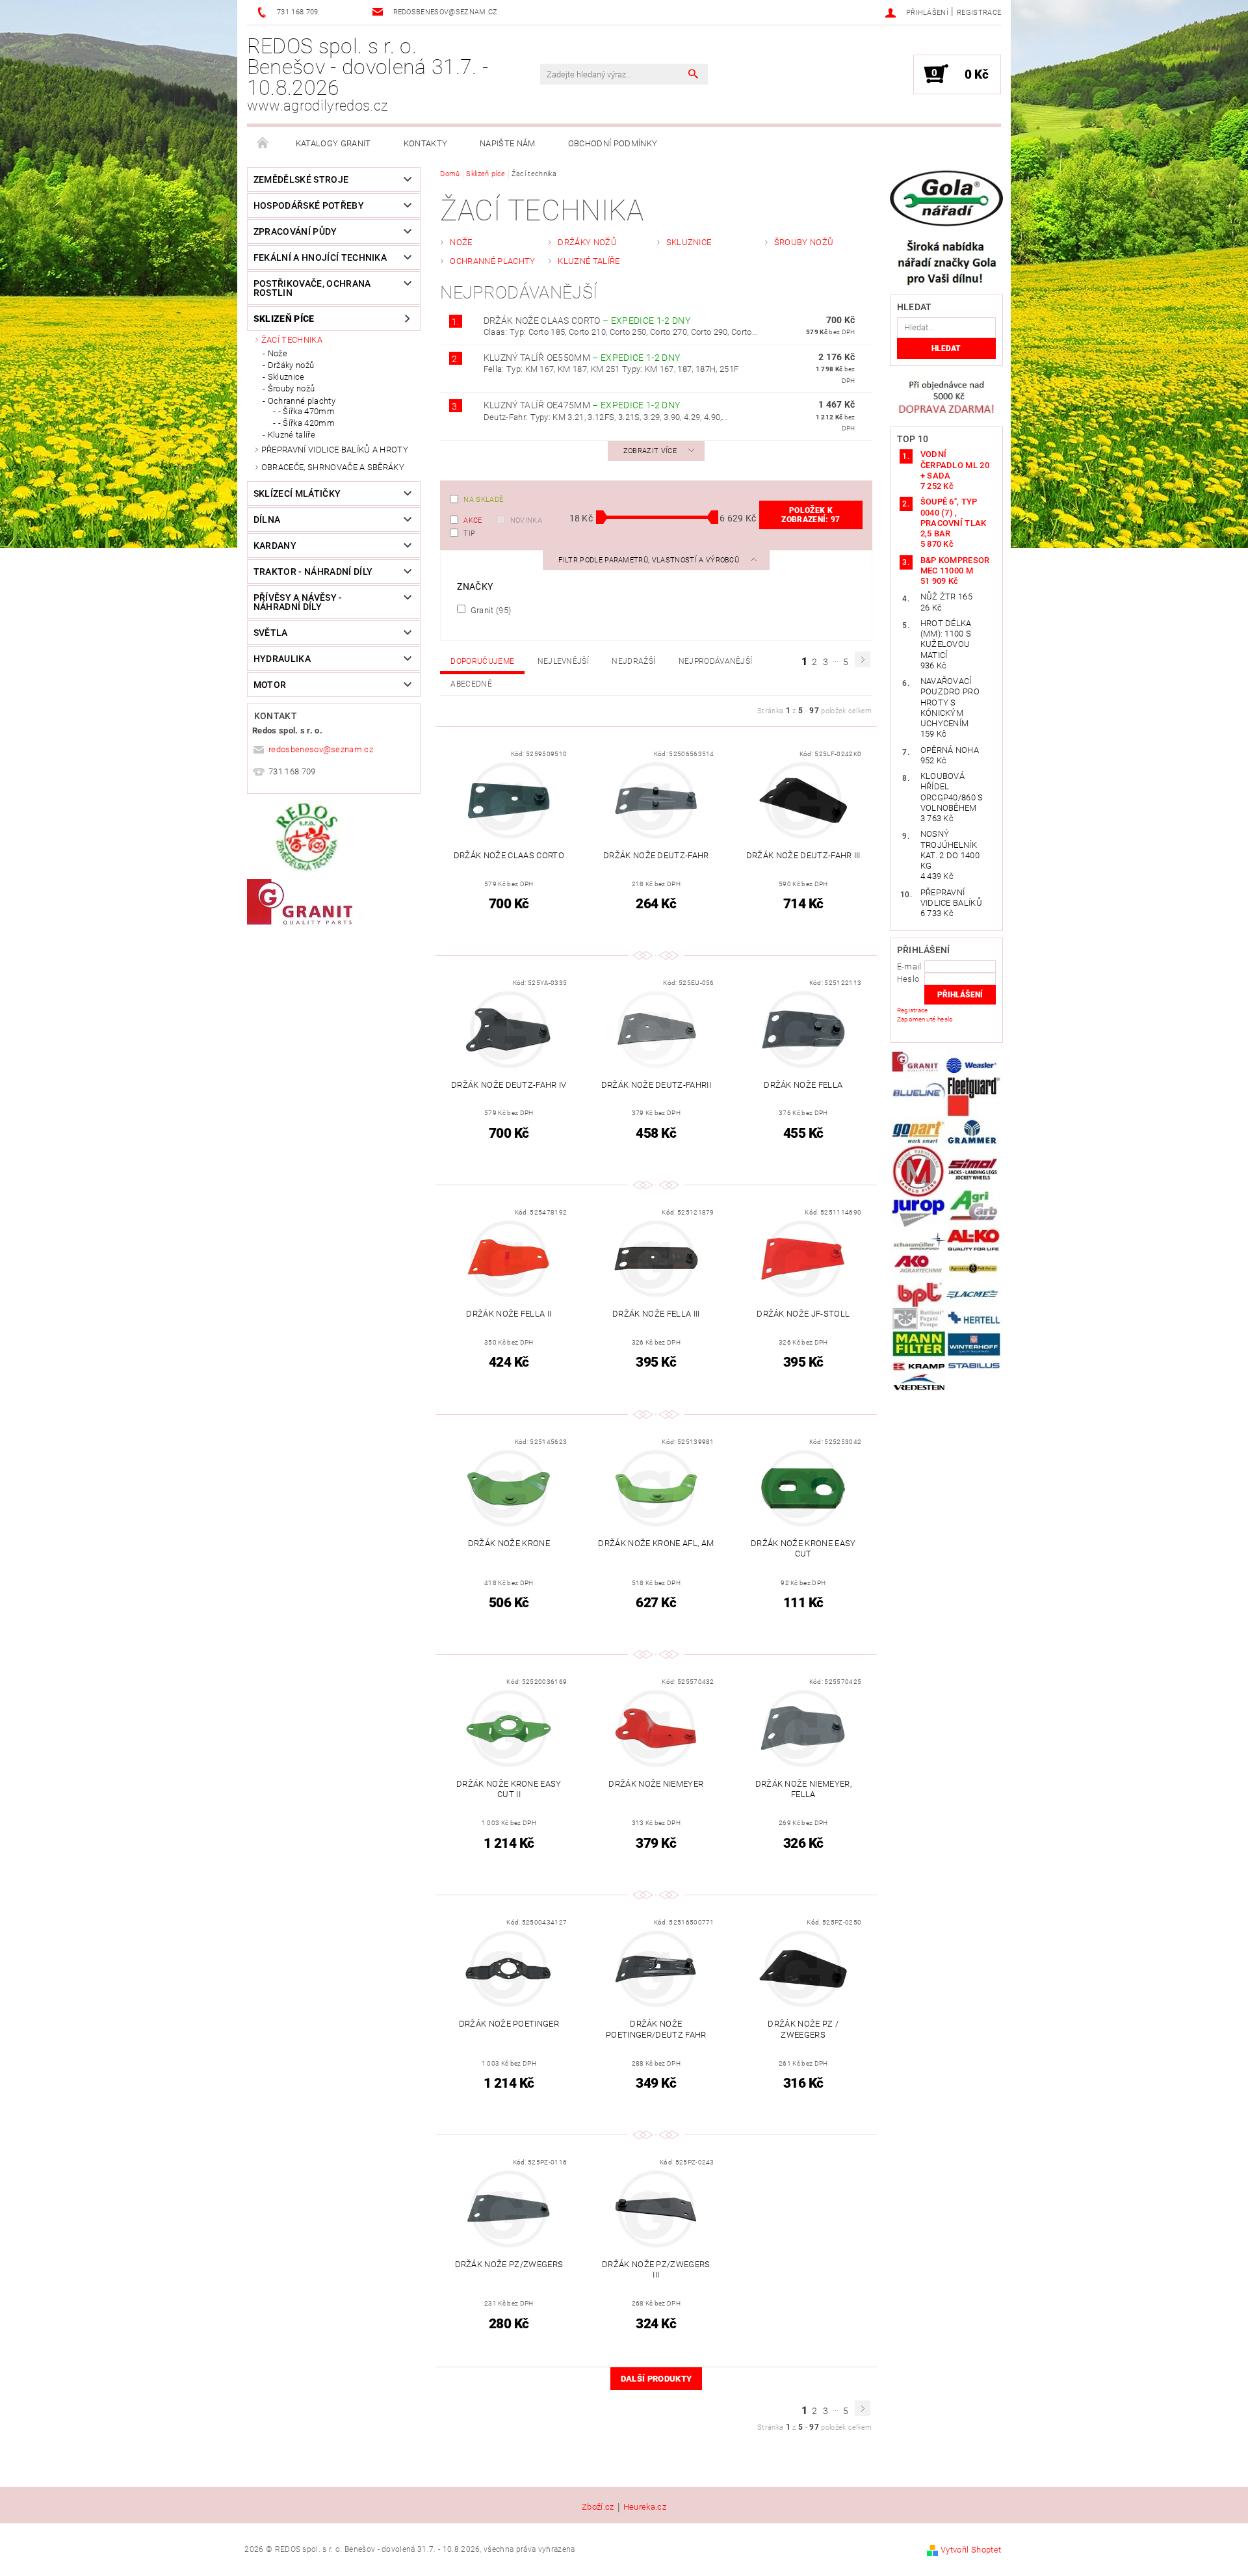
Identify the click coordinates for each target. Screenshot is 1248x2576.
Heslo (908, 979)
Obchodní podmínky (613, 143)
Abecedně (471, 684)
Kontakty (426, 143)
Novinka (526, 520)
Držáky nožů (291, 365)
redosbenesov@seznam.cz (321, 749)
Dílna (267, 519)
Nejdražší (633, 661)
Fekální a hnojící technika (320, 257)
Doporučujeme (482, 661)
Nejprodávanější (716, 661)
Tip (469, 533)
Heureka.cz (645, 2507)
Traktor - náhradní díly (313, 572)
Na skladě (483, 500)
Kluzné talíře (292, 435)
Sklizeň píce (284, 319)
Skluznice (286, 377)
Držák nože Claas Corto (587, 321)
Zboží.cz (598, 2507)
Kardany (275, 545)
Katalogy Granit (333, 143)
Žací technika (292, 340)
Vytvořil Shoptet (971, 2550)
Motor (270, 685)
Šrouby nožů (292, 388)
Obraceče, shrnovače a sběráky (333, 467)
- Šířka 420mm (306, 423)
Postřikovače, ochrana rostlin (312, 288)
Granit (489, 610)
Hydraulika (282, 659)
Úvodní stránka (263, 144)
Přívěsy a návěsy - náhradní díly (298, 602)
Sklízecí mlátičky (297, 493)
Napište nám (508, 143)
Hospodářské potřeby (309, 205)
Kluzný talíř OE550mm (582, 358)
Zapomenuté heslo (925, 1019)
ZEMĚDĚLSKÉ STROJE (301, 179)
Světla (271, 633)
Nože (278, 353)
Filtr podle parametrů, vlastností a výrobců (650, 560)
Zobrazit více (650, 451)
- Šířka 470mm (306, 411)
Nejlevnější (564, 661)
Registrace (979, 13)
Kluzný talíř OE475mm (582, 405)
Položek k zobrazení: (811, 515)
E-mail (909, 966)
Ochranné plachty (302, 401)
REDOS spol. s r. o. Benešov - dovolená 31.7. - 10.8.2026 (368, 74)
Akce (473, 520)
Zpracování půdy (295, 231)
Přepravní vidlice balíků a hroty (335, 450)
